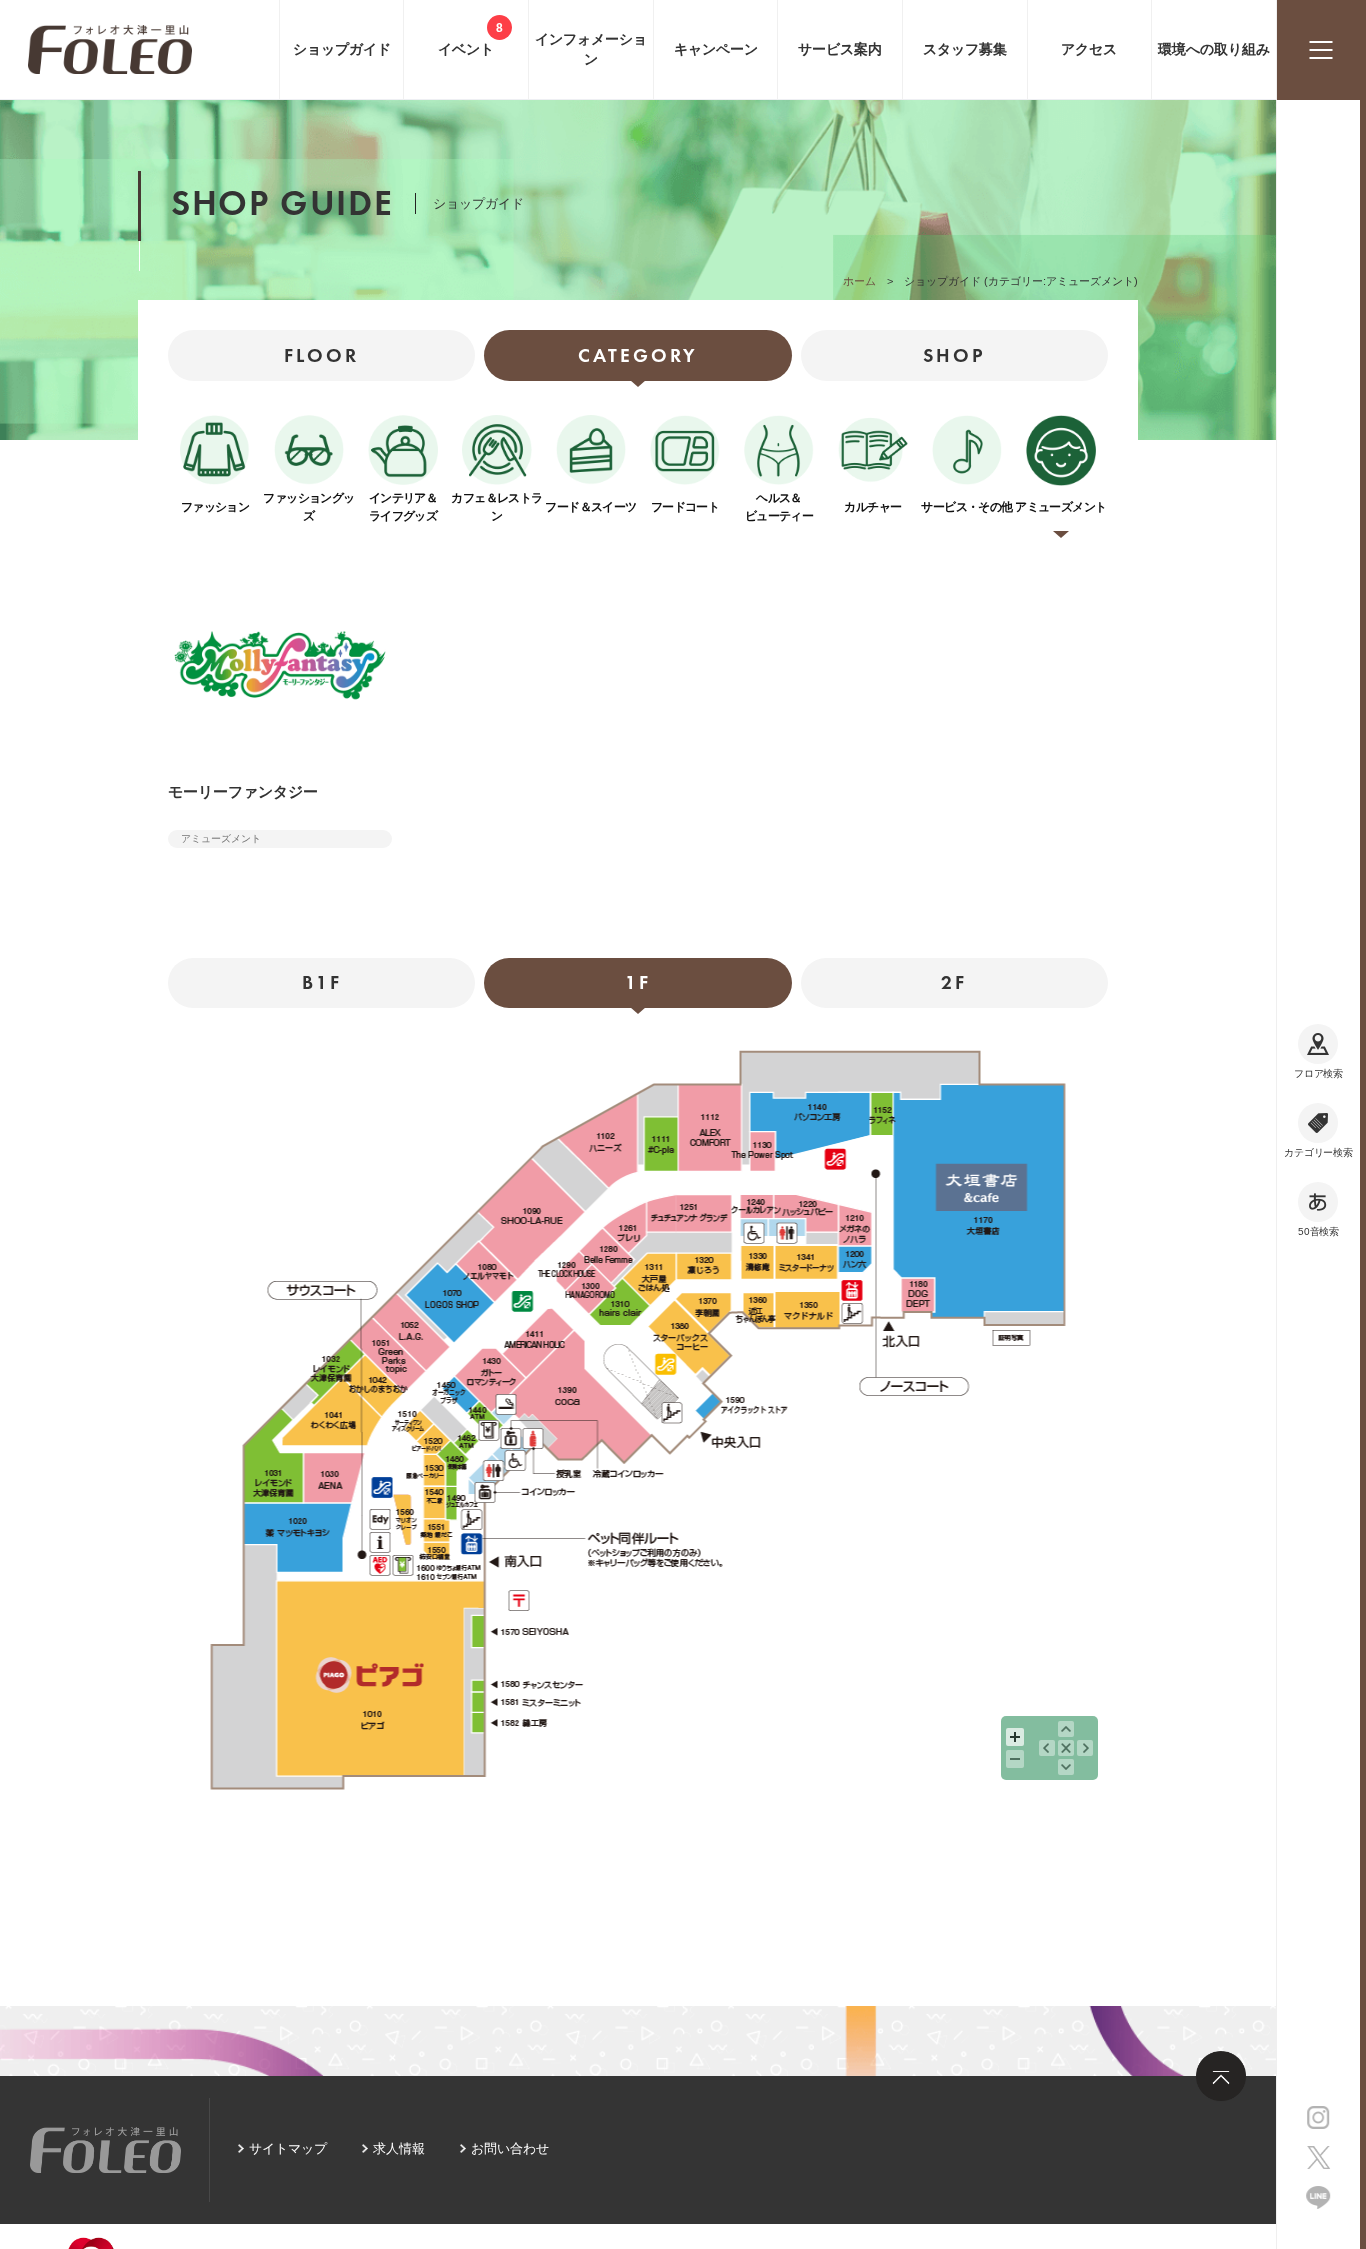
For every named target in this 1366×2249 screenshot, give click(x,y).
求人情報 (399, 2148)
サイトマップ (288, 2148)
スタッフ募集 (965, 49)
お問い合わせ (510, 2148)
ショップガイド (342, 49)
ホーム (859, 281)
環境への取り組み (1214, 49)
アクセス (1089, 49)
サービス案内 (840, 49)
